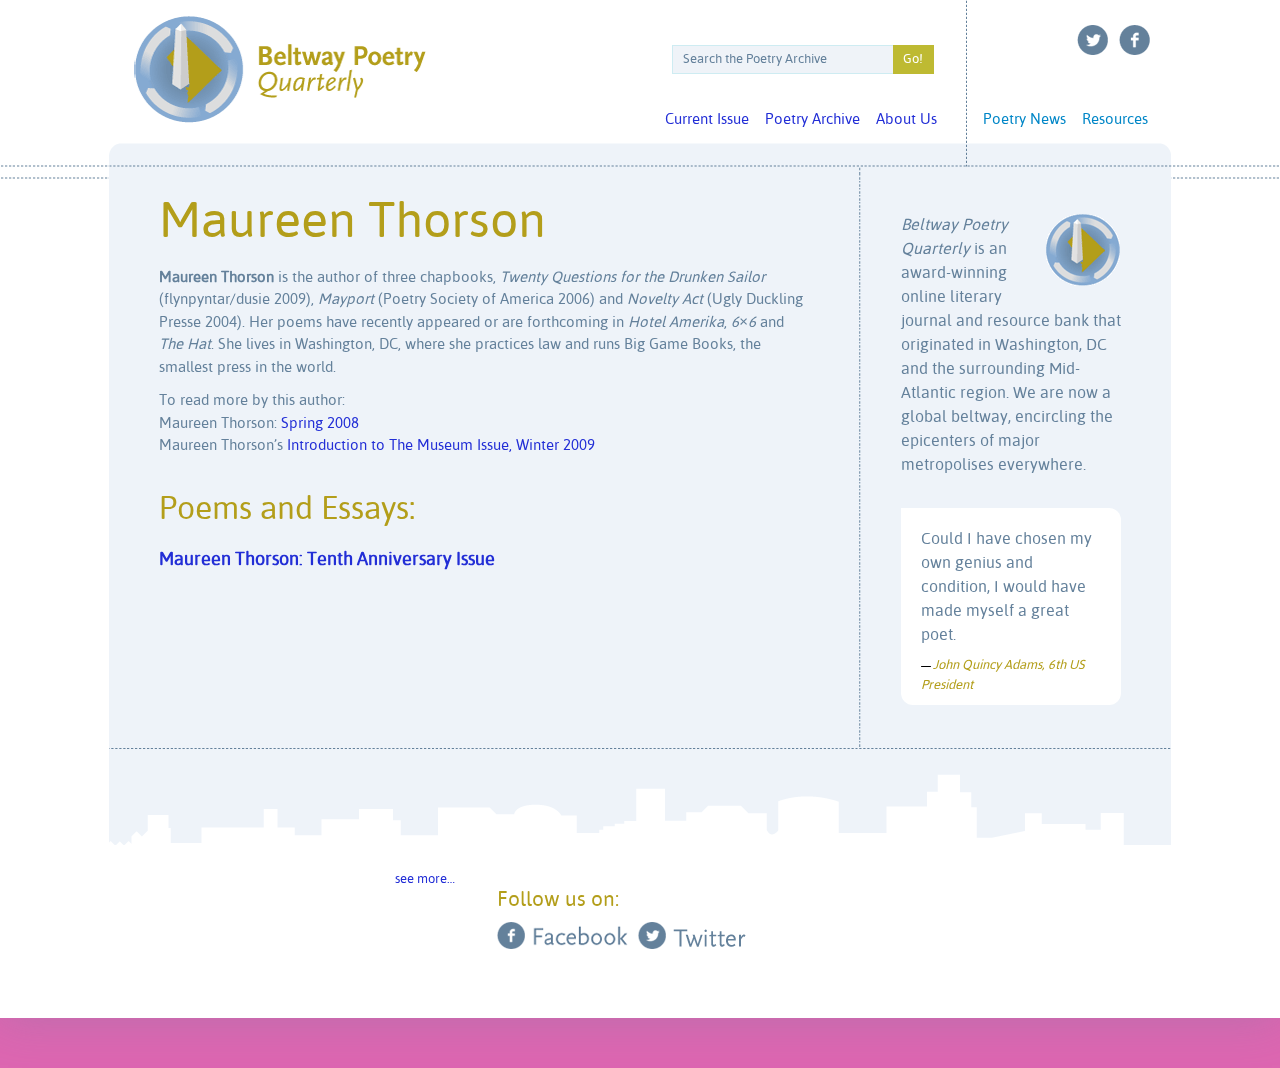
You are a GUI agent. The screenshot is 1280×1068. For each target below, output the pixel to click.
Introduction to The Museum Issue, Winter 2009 (441, 445)
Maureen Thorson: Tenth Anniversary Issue (327, 560)
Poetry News (1024, 119)
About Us (906, 119)
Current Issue (707, 119)
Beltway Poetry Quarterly (279, 69)
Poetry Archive (812, 119)
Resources (1115, 119)
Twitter (1093, 40)
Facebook (1135, 40)
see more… (425, 879)
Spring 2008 (320, 423)
